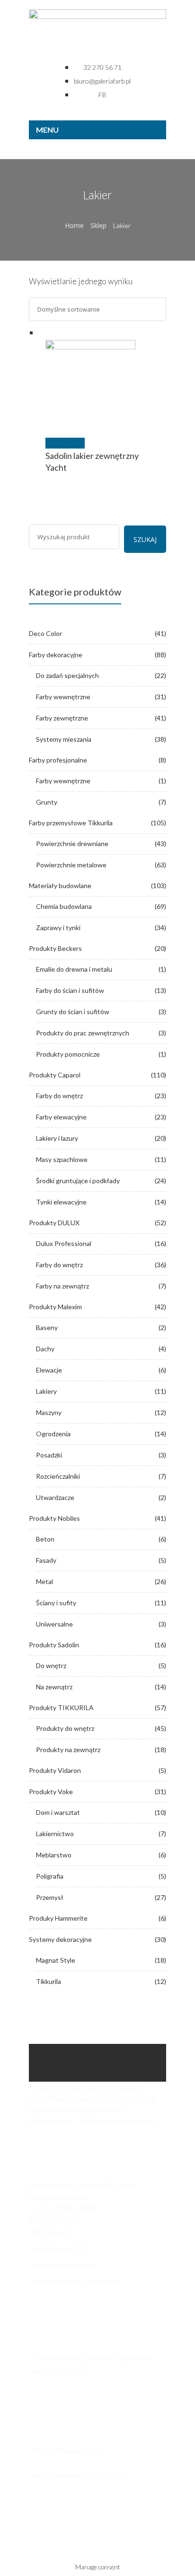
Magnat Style (56, 1960)
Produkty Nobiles (54, 1518)
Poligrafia (50, 1876)
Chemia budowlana (64, 906)
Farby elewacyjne (61, 1117)
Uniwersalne (54, 1624)
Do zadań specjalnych (67, 675)
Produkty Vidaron (55, 1770)
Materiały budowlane (60, 885)
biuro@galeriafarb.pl (63, 2265)
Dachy (45, 1349)
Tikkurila (49, 1981)
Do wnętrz (51, 1665)
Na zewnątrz (54, 1687)
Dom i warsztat (58, 1812)
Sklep (98, 225)
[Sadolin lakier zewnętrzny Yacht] (102, 385)
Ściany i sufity (56, 1603)
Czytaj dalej (65, 443)
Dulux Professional (64, 1243)
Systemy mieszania (64, 739)
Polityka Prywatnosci (65, 2450)
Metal (44, 1581)
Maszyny (49, 1412)
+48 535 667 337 (59, 2249)
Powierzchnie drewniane (72, 843)
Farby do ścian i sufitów (70, 990)
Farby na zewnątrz (62, 1286)
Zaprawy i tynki (58, 928)
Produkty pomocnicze (68, 1054)
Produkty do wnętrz (65, 1728)
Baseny (47, 1327)
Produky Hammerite (58, 1918)
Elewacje (49, 1370)
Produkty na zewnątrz (68, 1750)
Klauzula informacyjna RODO (78, 2476)
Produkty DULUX (54, 1223)
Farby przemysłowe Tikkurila (71, 823)
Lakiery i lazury (57, 1138)
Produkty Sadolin (54, 1645)
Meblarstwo (54, 1855)
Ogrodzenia (53, 1434)
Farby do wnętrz (59, 1096)
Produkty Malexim (55, 1307)
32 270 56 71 (53, 2233)
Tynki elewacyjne (61, 1202)
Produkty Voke (51, 1792)
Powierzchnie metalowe (71, 865)
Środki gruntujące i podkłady (78, 1181)
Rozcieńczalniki (58, 1476)
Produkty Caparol (55, 1075)
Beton (45, 1539)
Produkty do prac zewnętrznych (83, 1033)
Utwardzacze (55, 1497)
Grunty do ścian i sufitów (73, 1012)
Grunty (47, 802)
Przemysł (50, 1897)
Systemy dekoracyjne (60, 1939)
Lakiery (46, 1391)
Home (74, 225)
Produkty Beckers (55, 948)
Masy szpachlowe (62, 1159)
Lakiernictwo (55, 1834)
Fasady (46, 1560)
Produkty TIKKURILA (61, 1707)
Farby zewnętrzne (62, 718)
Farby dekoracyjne (56, 655)
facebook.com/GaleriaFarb (75, 2281)
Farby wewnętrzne (63, 697)
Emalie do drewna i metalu (74, 969)
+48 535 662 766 (59, 2371)
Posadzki (49, 1455)
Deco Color (45, 633)
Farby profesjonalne (58, 760)
